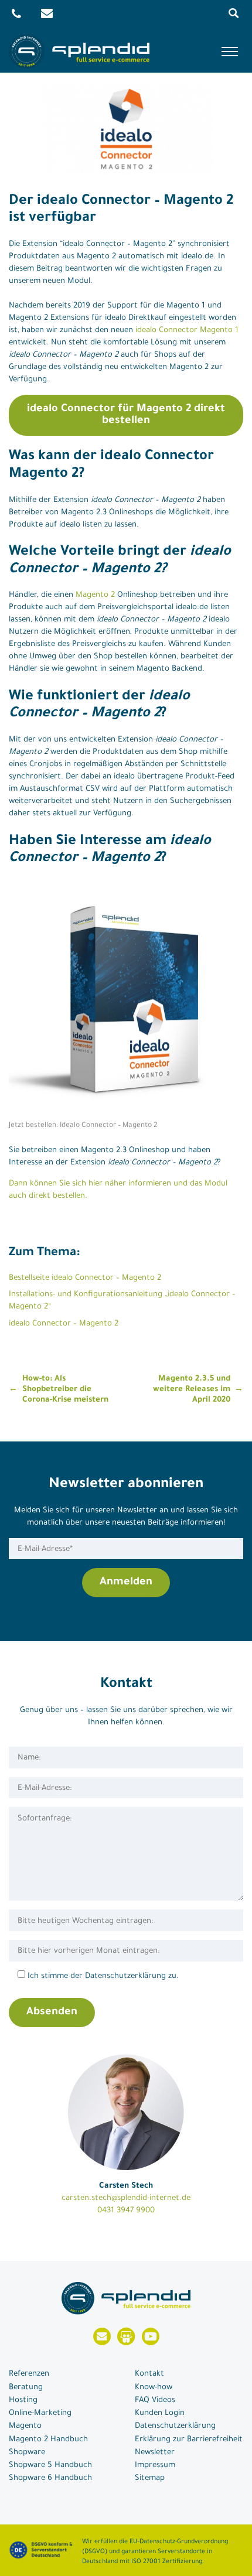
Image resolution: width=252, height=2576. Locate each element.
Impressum (155, 2466)
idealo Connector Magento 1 (187, 331)
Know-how (154, 2388)
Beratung (26, 2388)
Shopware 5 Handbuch (50, 2466)
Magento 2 (95, 595)
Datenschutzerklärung (175, 2426)
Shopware (27, 2453)
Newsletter (155, 2453)
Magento (25, 2426)
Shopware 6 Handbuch (50, 2478)
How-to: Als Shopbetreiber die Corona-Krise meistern (65, 1390)
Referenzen (29, 2374)
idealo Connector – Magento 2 (64, 1324)
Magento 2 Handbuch (48, 2440)
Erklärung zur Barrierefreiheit (189, 2440)
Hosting (23, 2401)
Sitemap (150, 2478)
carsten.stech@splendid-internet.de (126, 2199)
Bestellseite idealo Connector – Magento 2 (85, 1278)
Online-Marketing (40, 2413)
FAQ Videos (155, 2401)
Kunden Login (160, 2413)
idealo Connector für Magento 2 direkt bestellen (126, 415)
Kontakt (149, 2374)
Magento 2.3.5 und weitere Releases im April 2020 (192, 1390)
